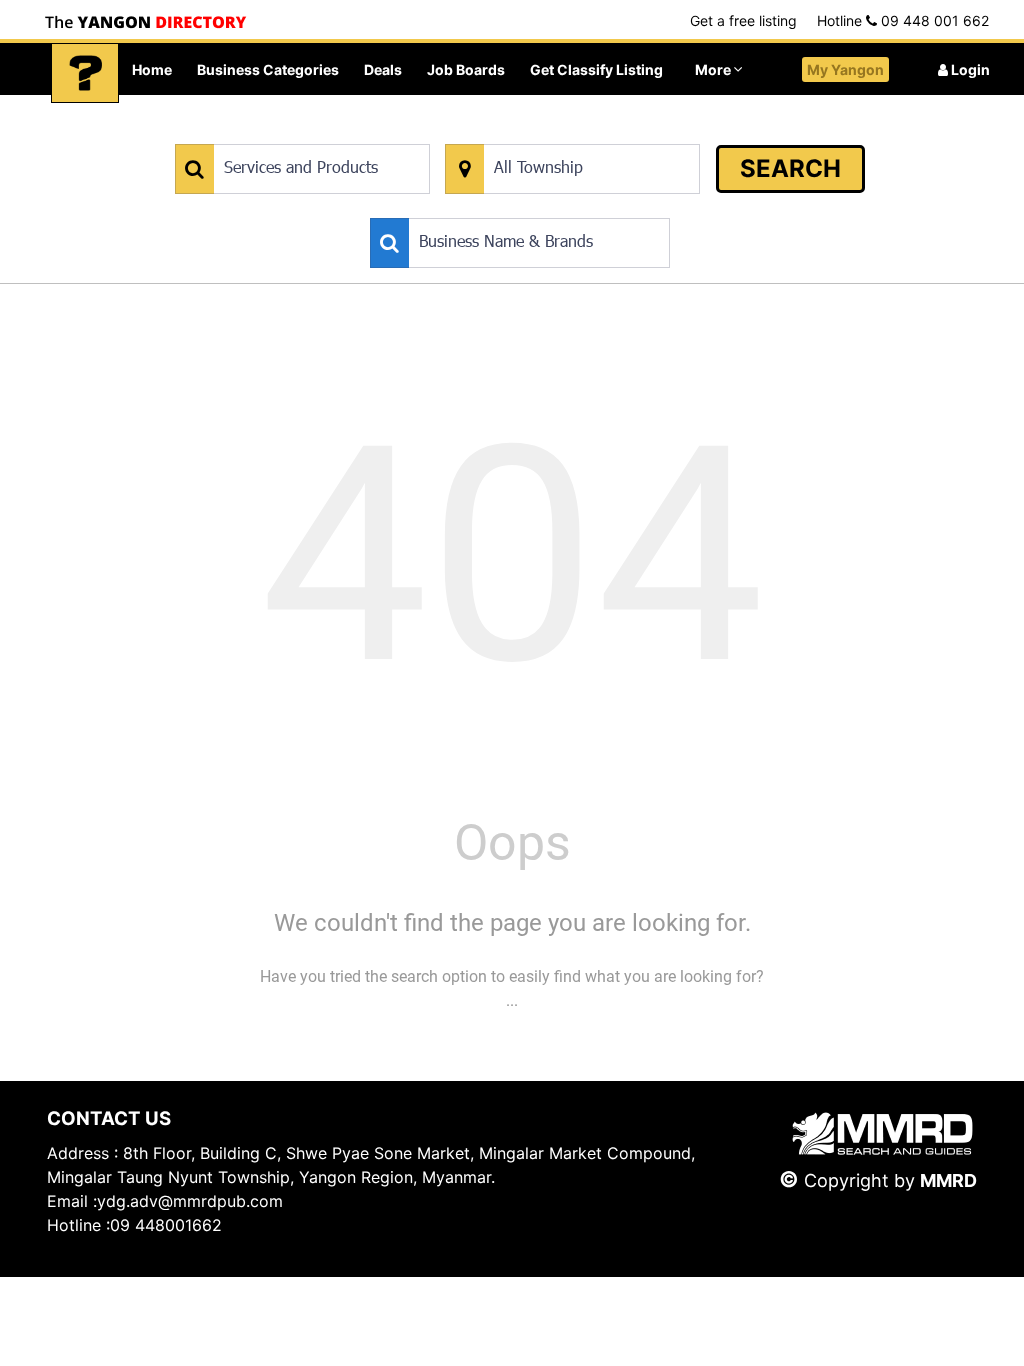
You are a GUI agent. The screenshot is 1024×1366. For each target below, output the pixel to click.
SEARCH (790, 168)
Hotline (903, 20)
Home (152, 69)
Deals (383, 69)
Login (969, 69)
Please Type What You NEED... (268, 133)
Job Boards (466, 69)
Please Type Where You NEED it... (548, 133)
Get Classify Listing (596, 69)
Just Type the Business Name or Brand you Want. (520, 207)
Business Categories (268, 69)
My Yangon (845, 69)
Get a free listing (743, 20)
